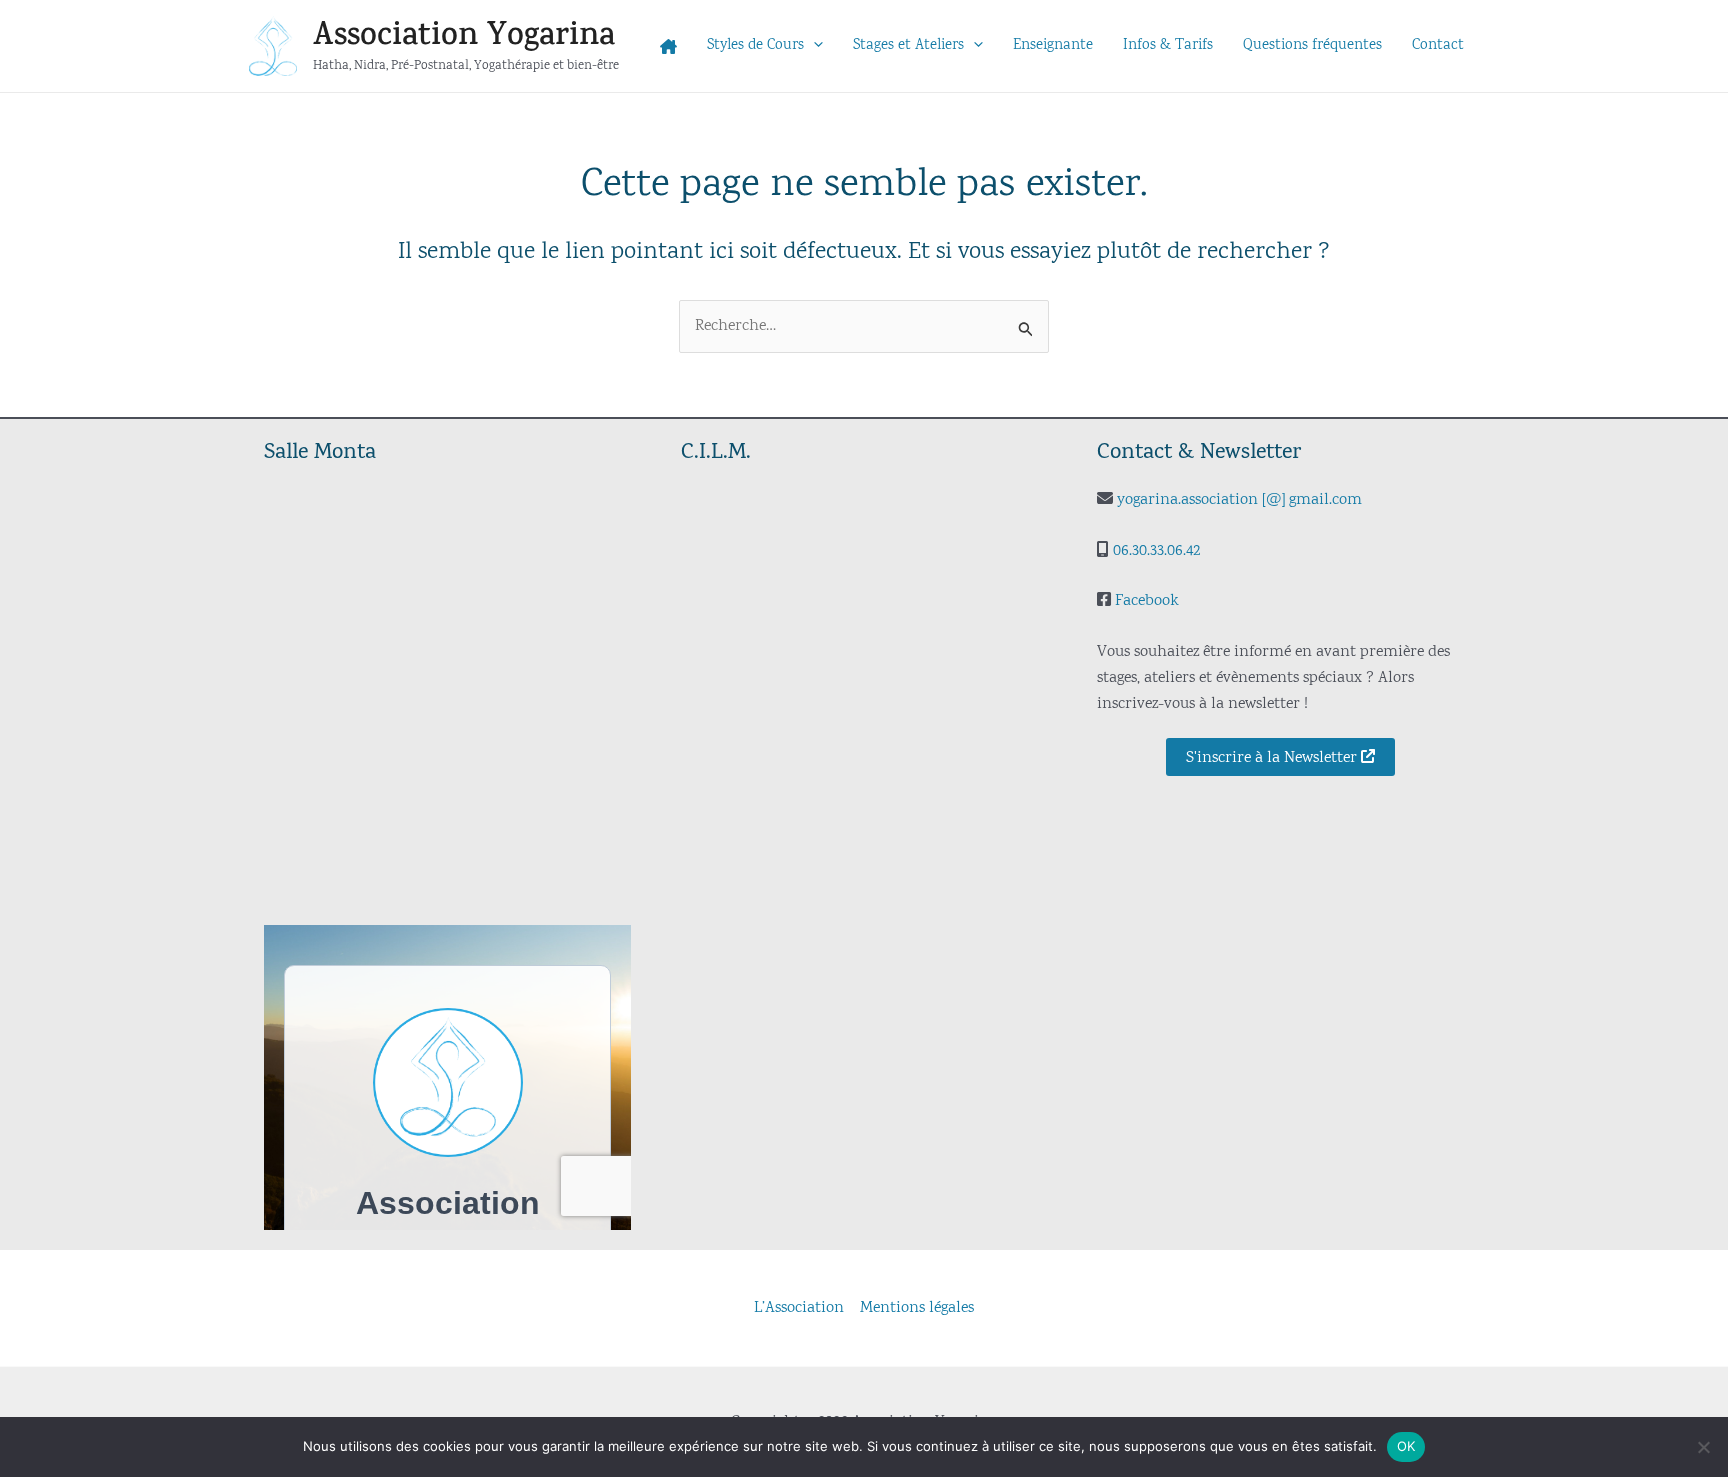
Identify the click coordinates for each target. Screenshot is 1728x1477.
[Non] (1703, 1447)
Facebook (1147, 601)
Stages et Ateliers (908, 45)
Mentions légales (917, 1308)
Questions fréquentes (1312, 45)
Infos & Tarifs (1168, 45)
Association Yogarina (464, 36)
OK (1406, 1446)
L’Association (799, 1308)
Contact (1438, 45)
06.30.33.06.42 (1156, 551)
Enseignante (1053, 45)
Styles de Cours (755, 45)
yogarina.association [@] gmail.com (1239, 500)
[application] (813, 46)
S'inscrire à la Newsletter (1273, 758)
